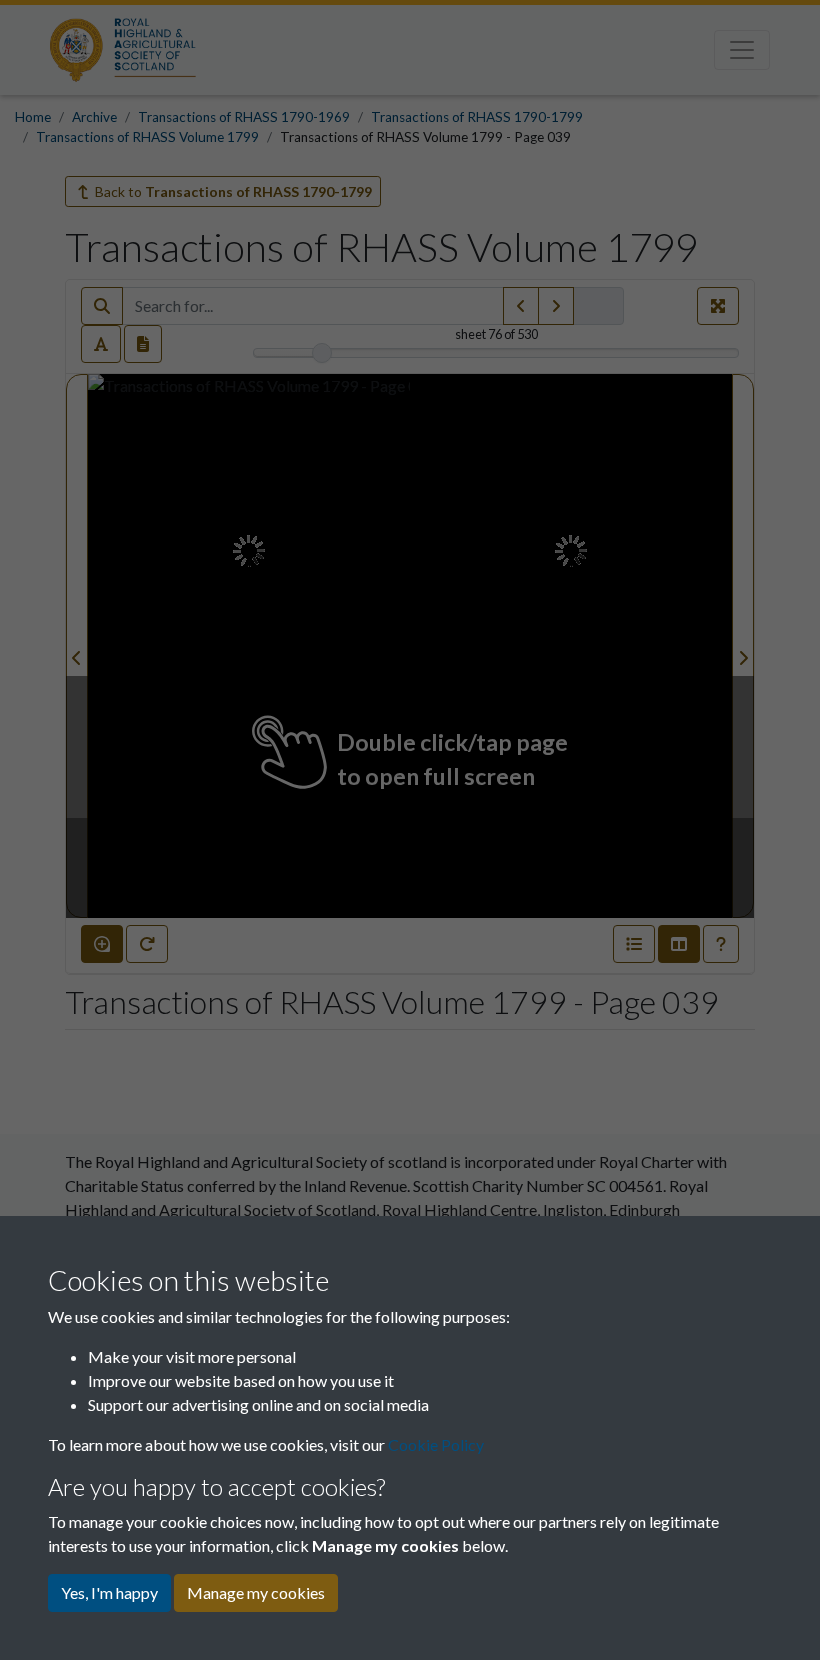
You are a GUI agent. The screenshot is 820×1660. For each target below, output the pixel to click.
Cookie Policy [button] (436, 1444)
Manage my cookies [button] (256, 1592)
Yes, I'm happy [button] (109, 1592)
